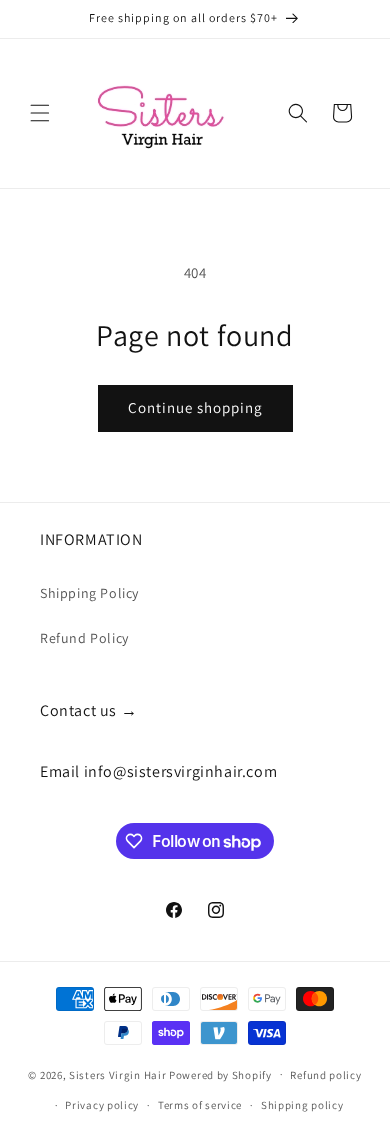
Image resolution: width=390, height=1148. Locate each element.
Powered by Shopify (220, 1074)
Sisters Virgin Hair (117, 1074)
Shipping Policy (89, 593)
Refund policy (325, 1075)
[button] (40, 113)
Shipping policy (302, 1105)
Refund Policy (84, 638)
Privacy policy (102, 1105)
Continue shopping (195, 407)
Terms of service (200, 1105)
